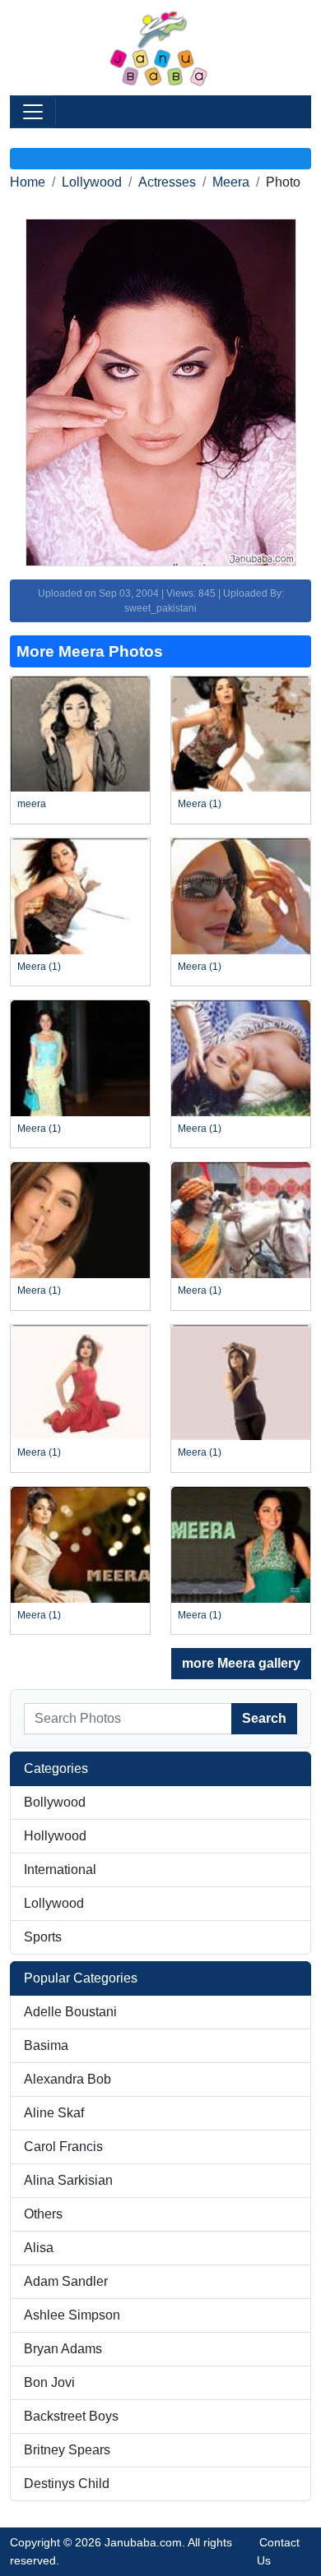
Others (43, 2214)
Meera (231, 182)
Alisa (39, 2248)
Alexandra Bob (67, 2079)
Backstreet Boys (71, 2416)
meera (32, 804)
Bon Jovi (49, 2382)
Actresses (167, 182)
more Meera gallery (241, 1663)
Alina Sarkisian (68, 2180)
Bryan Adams (63, 2349)
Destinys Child (67, 2484)
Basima (46, 2045)
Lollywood (92, 182)
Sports (43, 1937)
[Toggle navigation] (33, 112)
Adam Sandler (66, 2281)
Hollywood (55, 1836)
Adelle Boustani (70, 2012)
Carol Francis (63, 2147)
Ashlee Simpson (72, 2315)
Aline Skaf (54, 2113)
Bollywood (55, 1802)
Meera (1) (200, 804)
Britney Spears (67, 2450)
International (60, 1870)
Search (264, 1718)
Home (28, 182)
